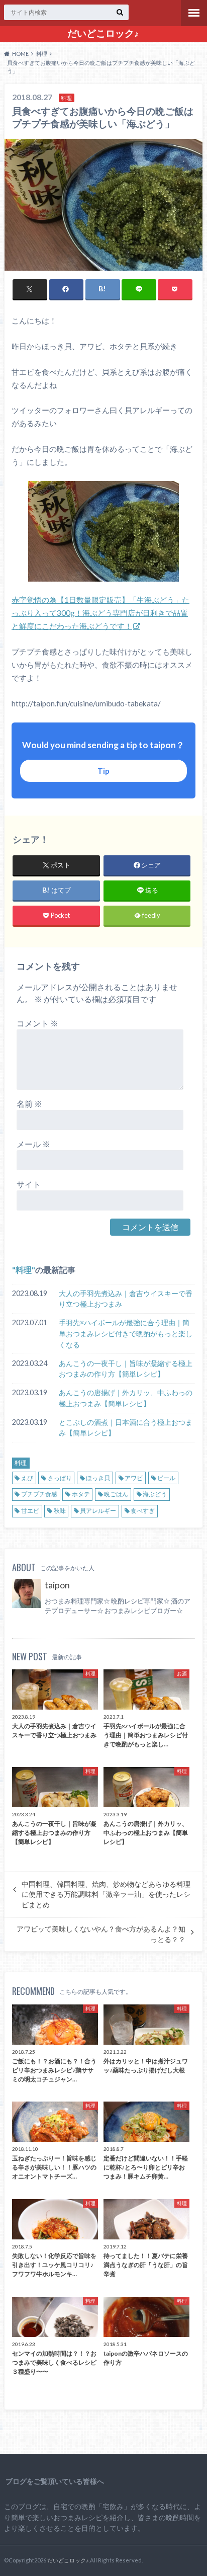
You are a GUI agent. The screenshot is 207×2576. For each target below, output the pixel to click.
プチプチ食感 (39, 1494)
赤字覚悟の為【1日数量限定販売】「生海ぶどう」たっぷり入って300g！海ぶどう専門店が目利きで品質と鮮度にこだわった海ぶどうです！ (100, 613)
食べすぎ (143, 1511)
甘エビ (30, 1511)
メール (33, 1144)
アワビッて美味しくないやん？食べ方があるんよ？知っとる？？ (101, 1934)
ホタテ (81, 1494)
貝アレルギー (98, 1511)
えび (27, 1478)
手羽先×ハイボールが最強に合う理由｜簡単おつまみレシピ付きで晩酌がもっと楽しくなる (126, 1333)
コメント (37, 1023)
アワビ (134, 1478)
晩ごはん (116, 1494)
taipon (57, 1585)
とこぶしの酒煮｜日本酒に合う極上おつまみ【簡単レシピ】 (126, 1428)
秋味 (60, 1511)
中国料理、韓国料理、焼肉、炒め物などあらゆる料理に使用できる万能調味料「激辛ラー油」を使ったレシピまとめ (106, 1895)
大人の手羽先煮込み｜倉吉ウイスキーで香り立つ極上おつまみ (126, 1299)
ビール (166, 1478)
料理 (24, 1270)
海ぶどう (155, 1494)
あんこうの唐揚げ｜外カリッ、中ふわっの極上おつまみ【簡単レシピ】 (126, 1398)
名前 (29, 1104)
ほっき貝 (98, 1478)
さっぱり (60, 1478)
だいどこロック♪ (103, 33)
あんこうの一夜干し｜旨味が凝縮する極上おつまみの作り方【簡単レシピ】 (126, 1369)
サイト (29, 1184)
